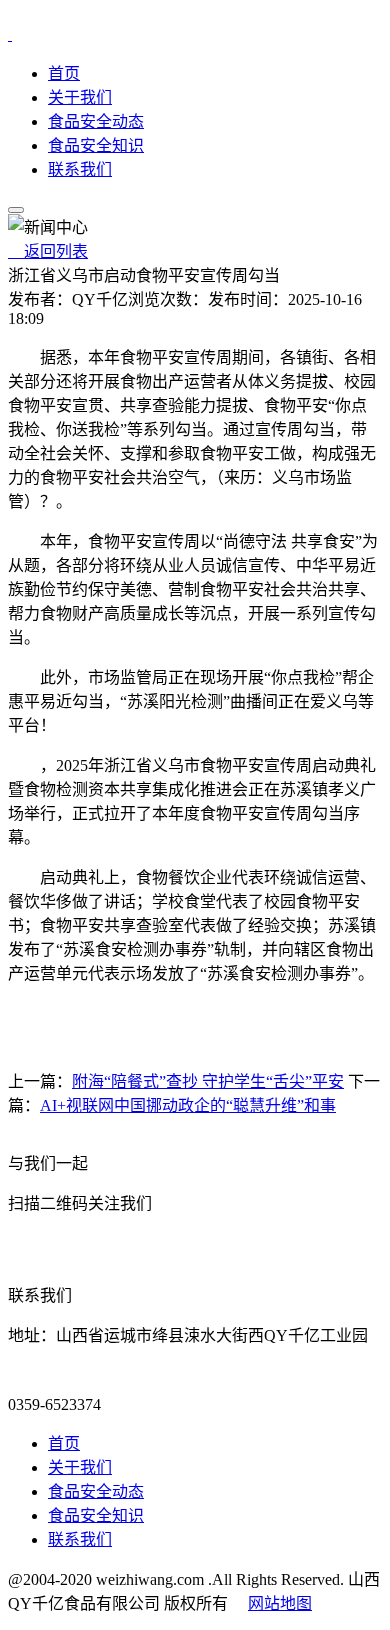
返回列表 (48, 251)
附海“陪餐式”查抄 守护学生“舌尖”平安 (208, 1081)
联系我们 (80, 169)
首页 (64, 73)
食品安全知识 (96, 145)
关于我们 (80, 97)
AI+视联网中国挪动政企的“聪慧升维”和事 (188, 1105)
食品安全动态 (96, 121)
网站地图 (280, 1603)
